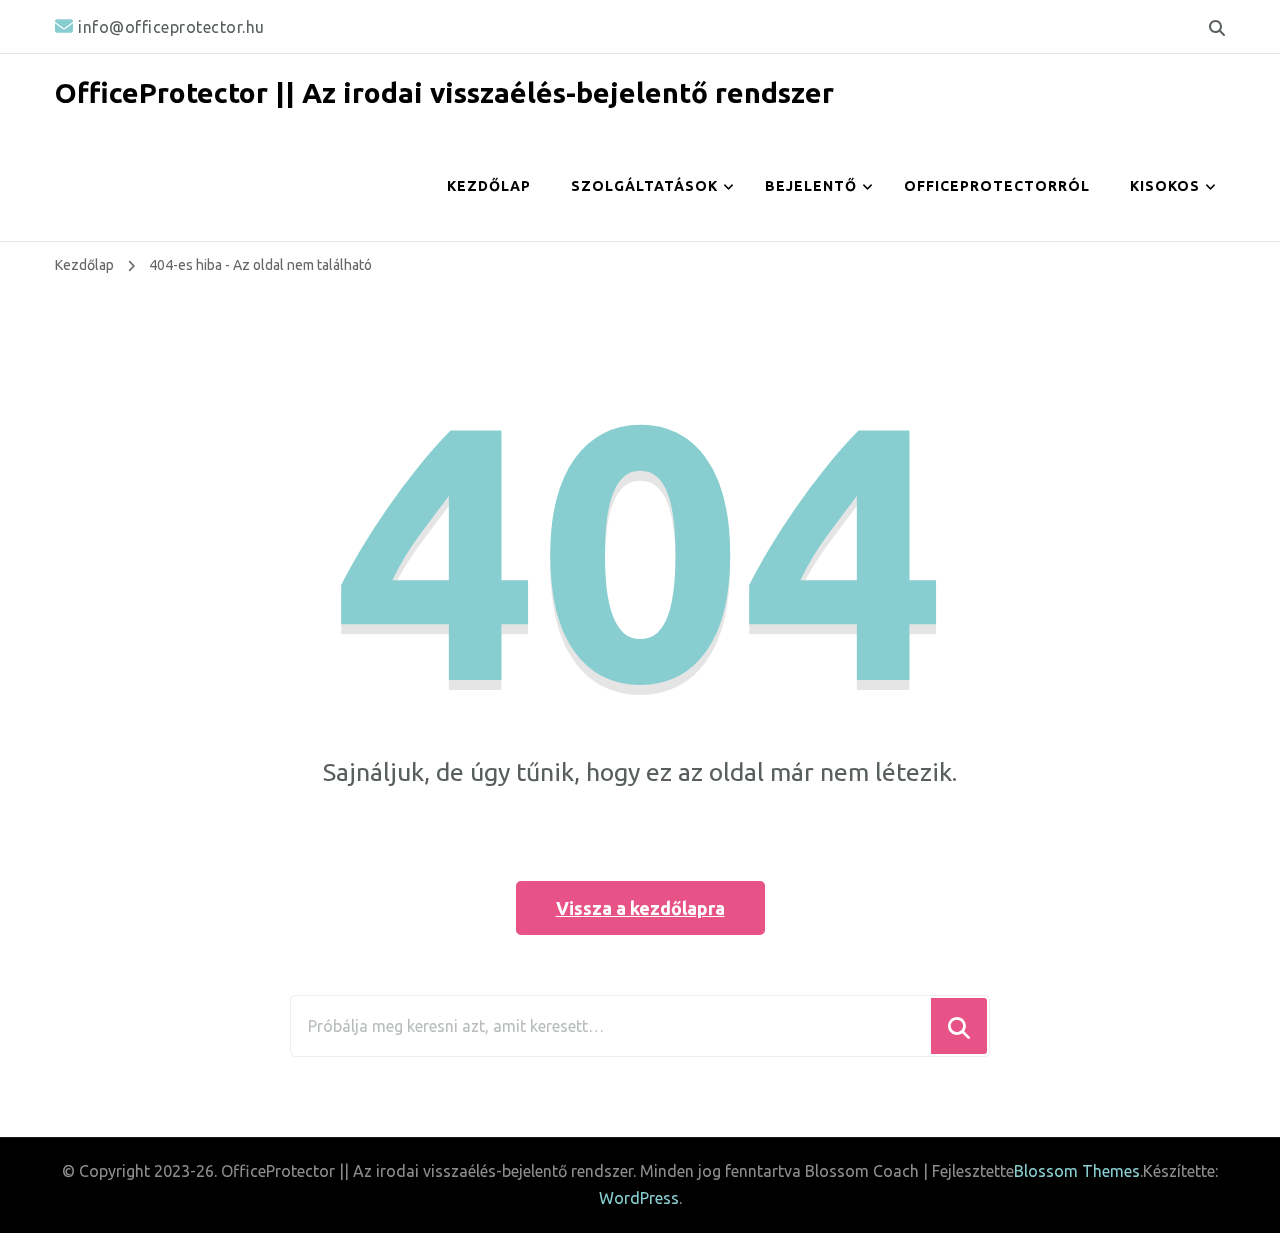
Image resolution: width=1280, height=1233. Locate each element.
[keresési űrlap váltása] (1217, 28)
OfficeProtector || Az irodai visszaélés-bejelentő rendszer (444, 92)
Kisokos (1165, 186)
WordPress (639, 1198)
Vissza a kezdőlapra (640, 908)
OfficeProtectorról (997, 186)
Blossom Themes (1077, 1171)
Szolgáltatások (644, 186)
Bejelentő (811, 186)
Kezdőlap (489, 186)
